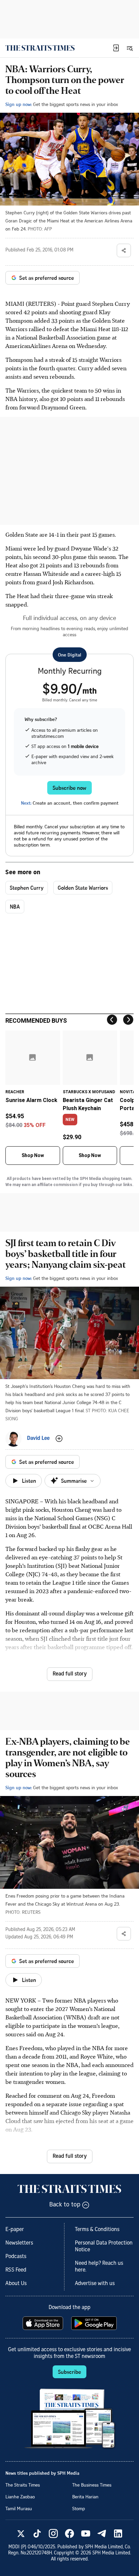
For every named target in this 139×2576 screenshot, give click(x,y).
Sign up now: (19, 104)
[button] (116, 48)
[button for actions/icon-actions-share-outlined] (124, 250)
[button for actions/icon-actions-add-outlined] (59, 1439)
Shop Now (33, 1155)
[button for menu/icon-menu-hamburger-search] (130, 48)
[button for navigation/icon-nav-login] (116, 48)
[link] (40, 48)
